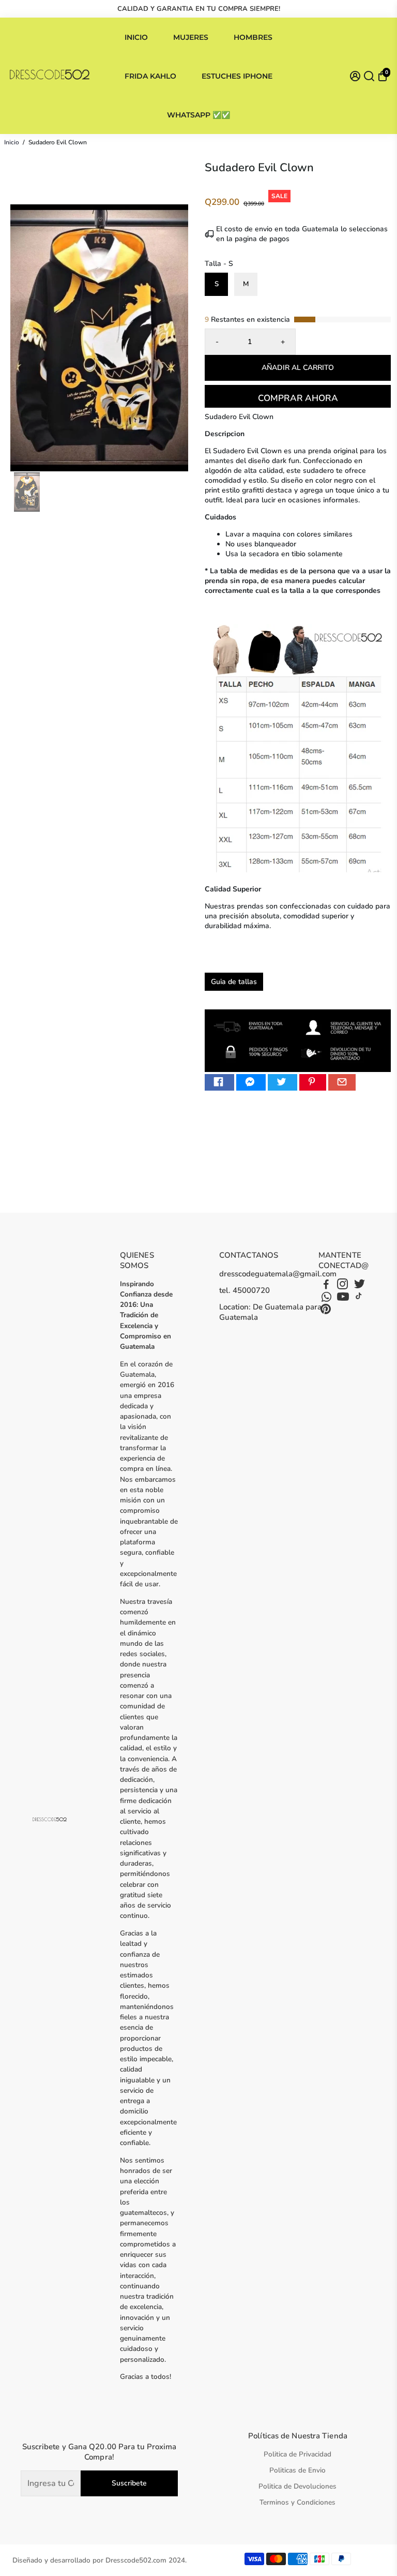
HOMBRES (253, 37)
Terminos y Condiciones (297, 2502)
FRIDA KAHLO (150, 76)
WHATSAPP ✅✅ (198, 115)
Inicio (12, 142)
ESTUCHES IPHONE (237, 76)
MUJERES (191, 37)
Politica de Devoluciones (297, 2486)
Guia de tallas (234, 982)
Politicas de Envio (297, 2470)
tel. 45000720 (245, 1290)
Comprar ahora (298, 398)
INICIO (136, 37)
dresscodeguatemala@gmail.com (278, 1274)
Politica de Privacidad (297, 2454)
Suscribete (129, 2483)
